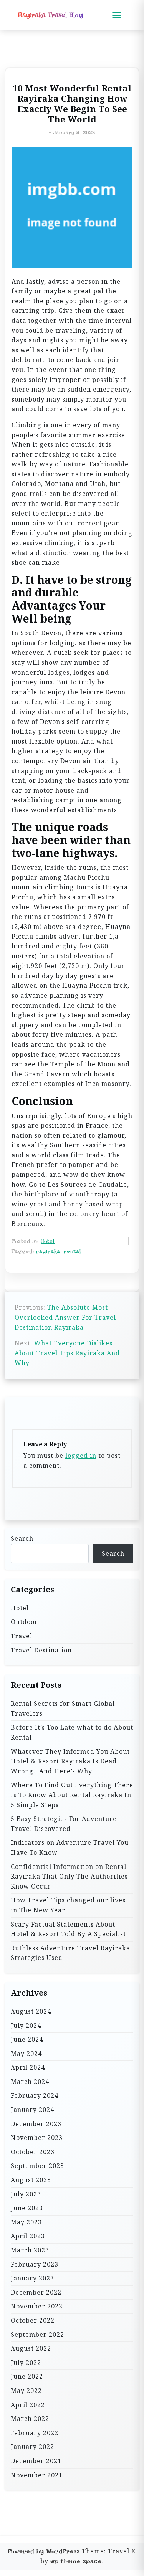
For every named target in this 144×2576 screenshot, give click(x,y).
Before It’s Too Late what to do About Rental (72, 1732)
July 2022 (26, 2363)
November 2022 (37, 2306)
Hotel (48, 1241)
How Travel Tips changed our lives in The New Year (68, 1905)
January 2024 (32, 2110)
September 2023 (37, 2166)
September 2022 (37, 2335)
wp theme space (76, 2561)
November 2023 (37, 2138)
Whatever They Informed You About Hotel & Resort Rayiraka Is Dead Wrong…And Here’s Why (70, 1761)
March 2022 (30, 2419)
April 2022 (28, 2405)
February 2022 (35, 2433)
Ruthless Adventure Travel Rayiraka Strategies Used (70, 1953)
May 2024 (26, 2054)
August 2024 (31, 2011)
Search (22, 1538)
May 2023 (26, 2222)
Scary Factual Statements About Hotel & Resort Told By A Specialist (68, 1929)
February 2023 (35, 2264)
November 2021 (37, 2475)
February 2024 (35, 2095)
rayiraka (48, 1251)
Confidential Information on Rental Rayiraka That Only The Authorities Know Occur (69, 1876)
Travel (22, 1636)
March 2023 (30, 2250)
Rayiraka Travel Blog (50, 15)
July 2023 (26, 2194)
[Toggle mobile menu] (117, 15)
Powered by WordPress (44, 2551)
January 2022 (32, 2447)
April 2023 (28, 2236)
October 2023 (33, 2152)
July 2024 (26, 2026)
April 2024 (28, 2067)
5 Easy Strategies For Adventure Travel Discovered (64, 1824)
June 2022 (27, 2376)
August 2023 (31, 2180)
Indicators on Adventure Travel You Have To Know (70, 1847)
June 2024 (27, 2039)
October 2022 (33, 2320)
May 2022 (26, 2391)
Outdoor (24, 1622)
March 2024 (30, 2082)
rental (72, 1251)
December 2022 (36, 2292)
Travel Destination (41, 1650)
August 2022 (31, 2348)
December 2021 (36, 2461)
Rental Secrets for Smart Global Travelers (63, 1709)
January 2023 (32, 2278)
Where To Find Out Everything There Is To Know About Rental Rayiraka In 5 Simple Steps (72, 1795)
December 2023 (36, 2124)
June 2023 (27, 2208)
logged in (81, 1456)
